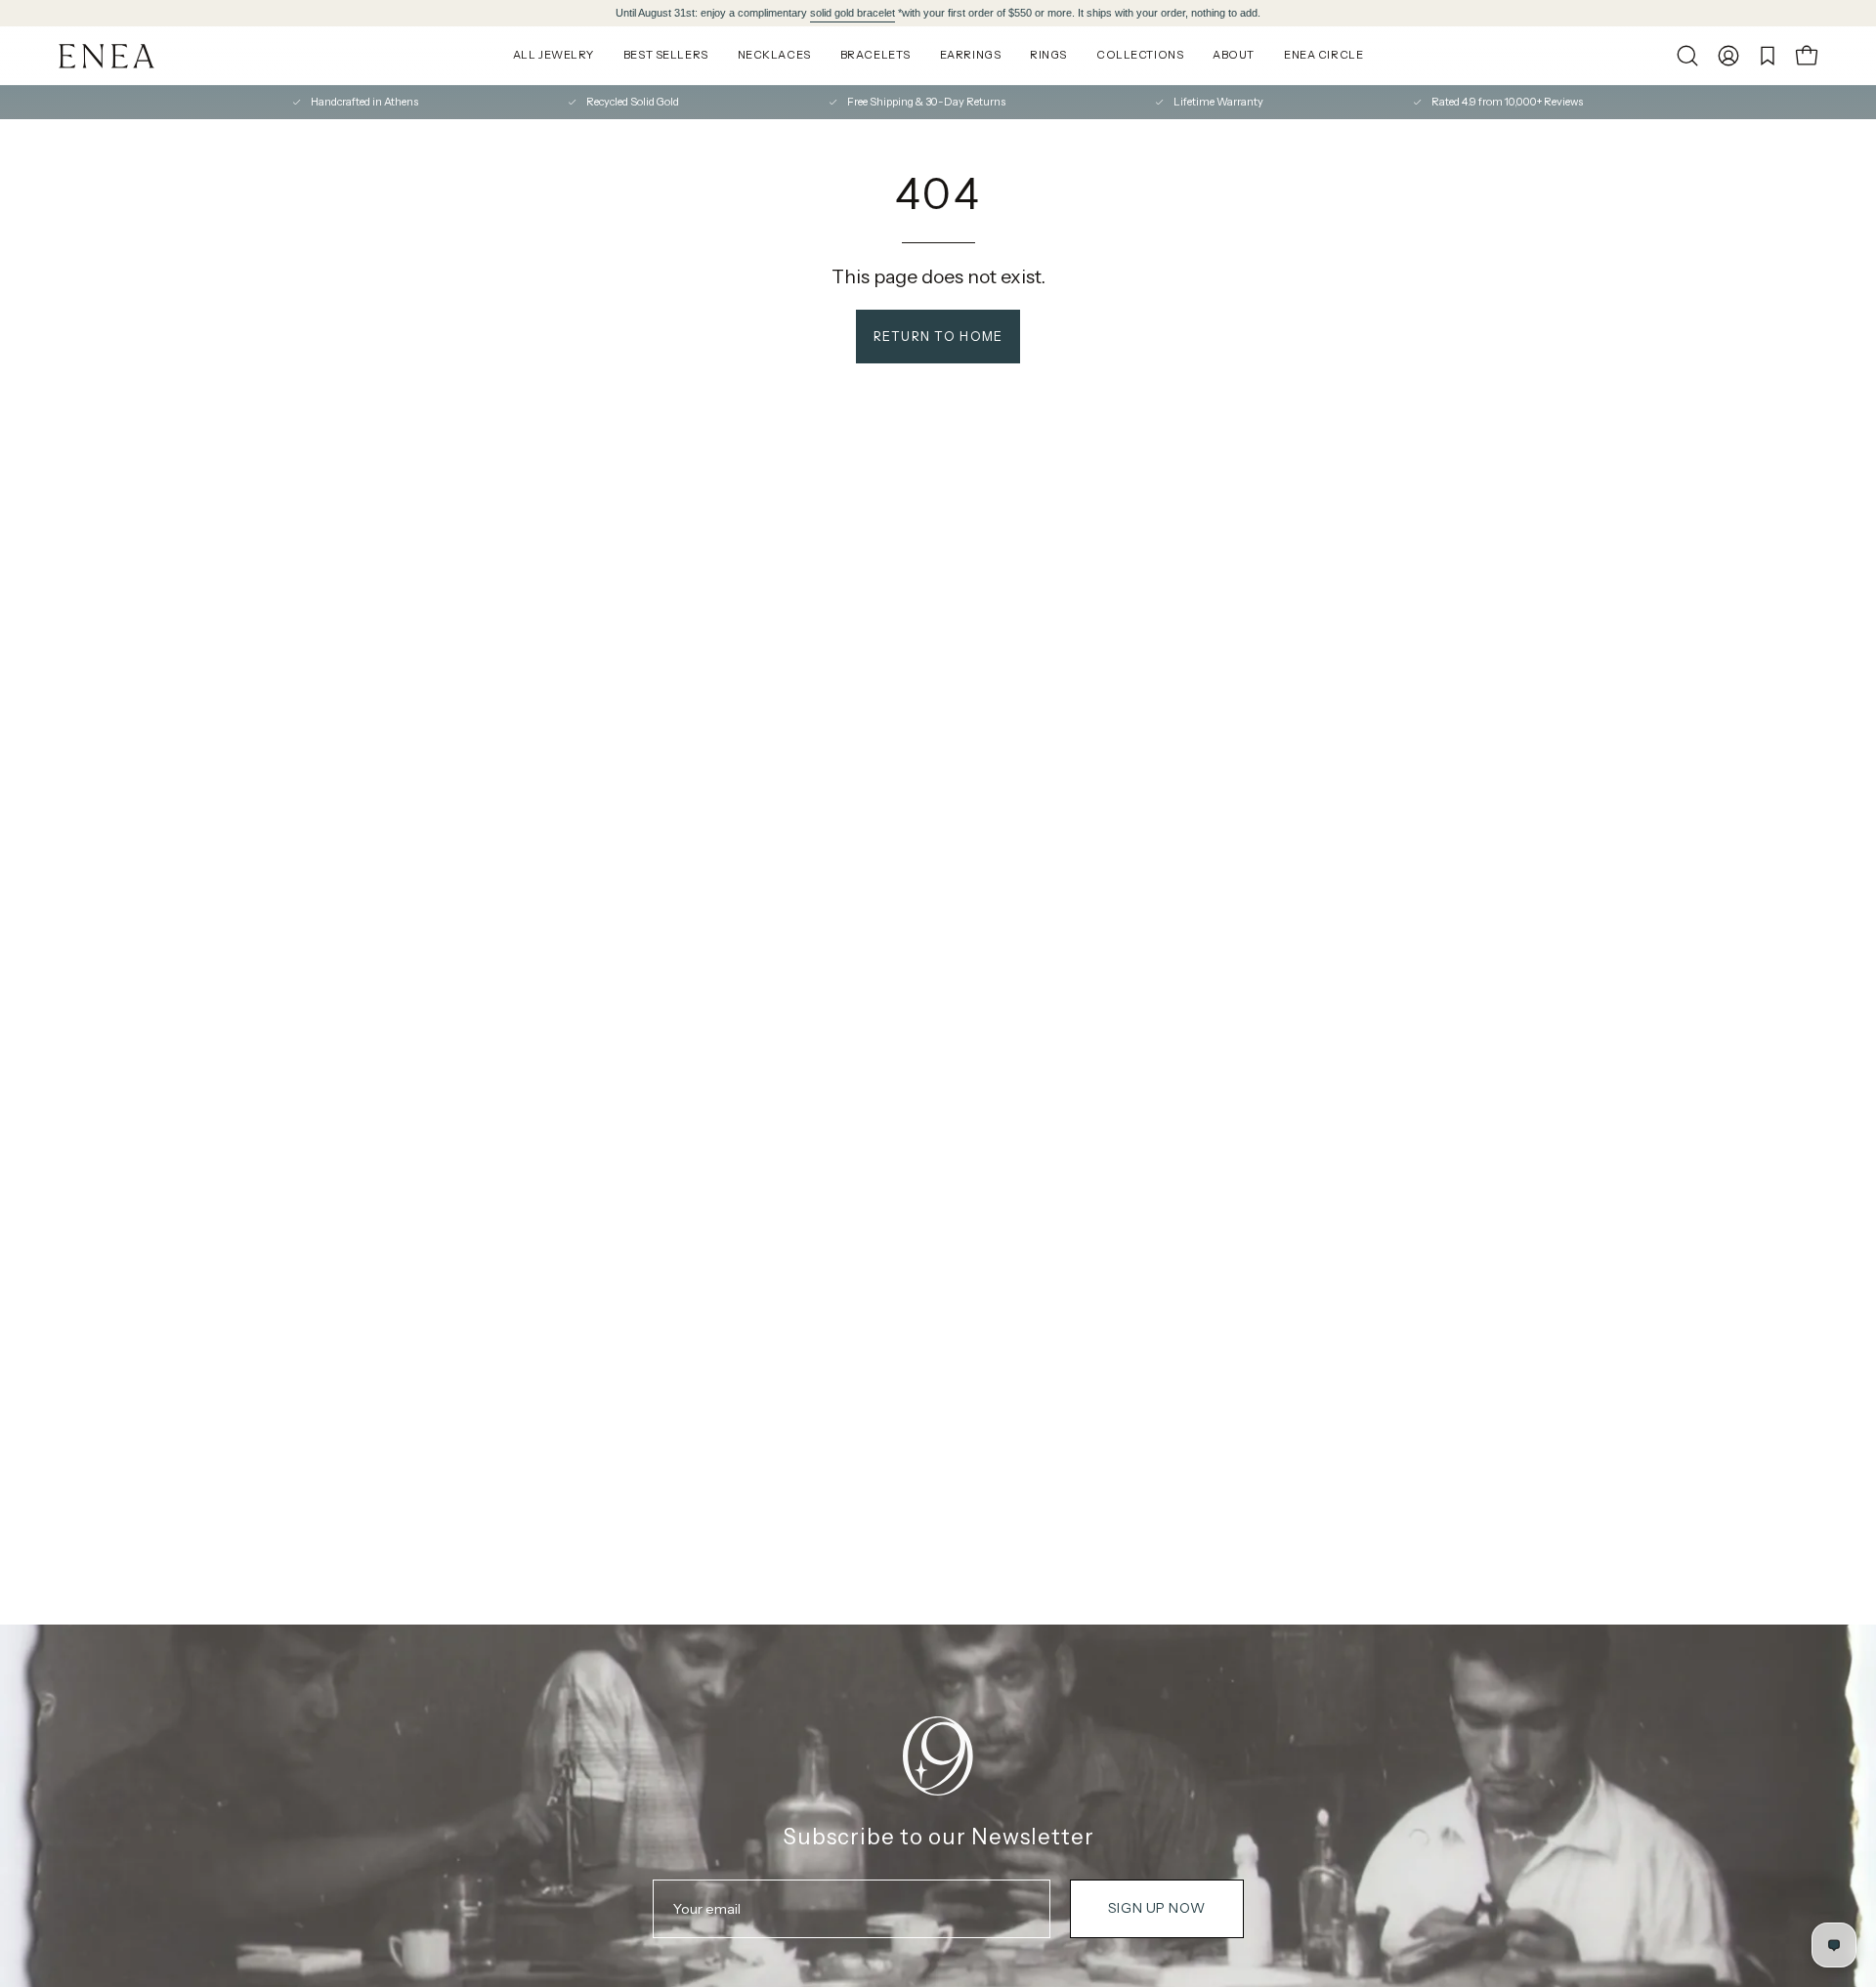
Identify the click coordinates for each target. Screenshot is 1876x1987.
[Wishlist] (1768, 56)
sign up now (1156, 1908)
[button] (1687, 56)
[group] (938, 13)
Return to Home (938, 337)
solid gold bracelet (853, 13)
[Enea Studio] (107, 56)
